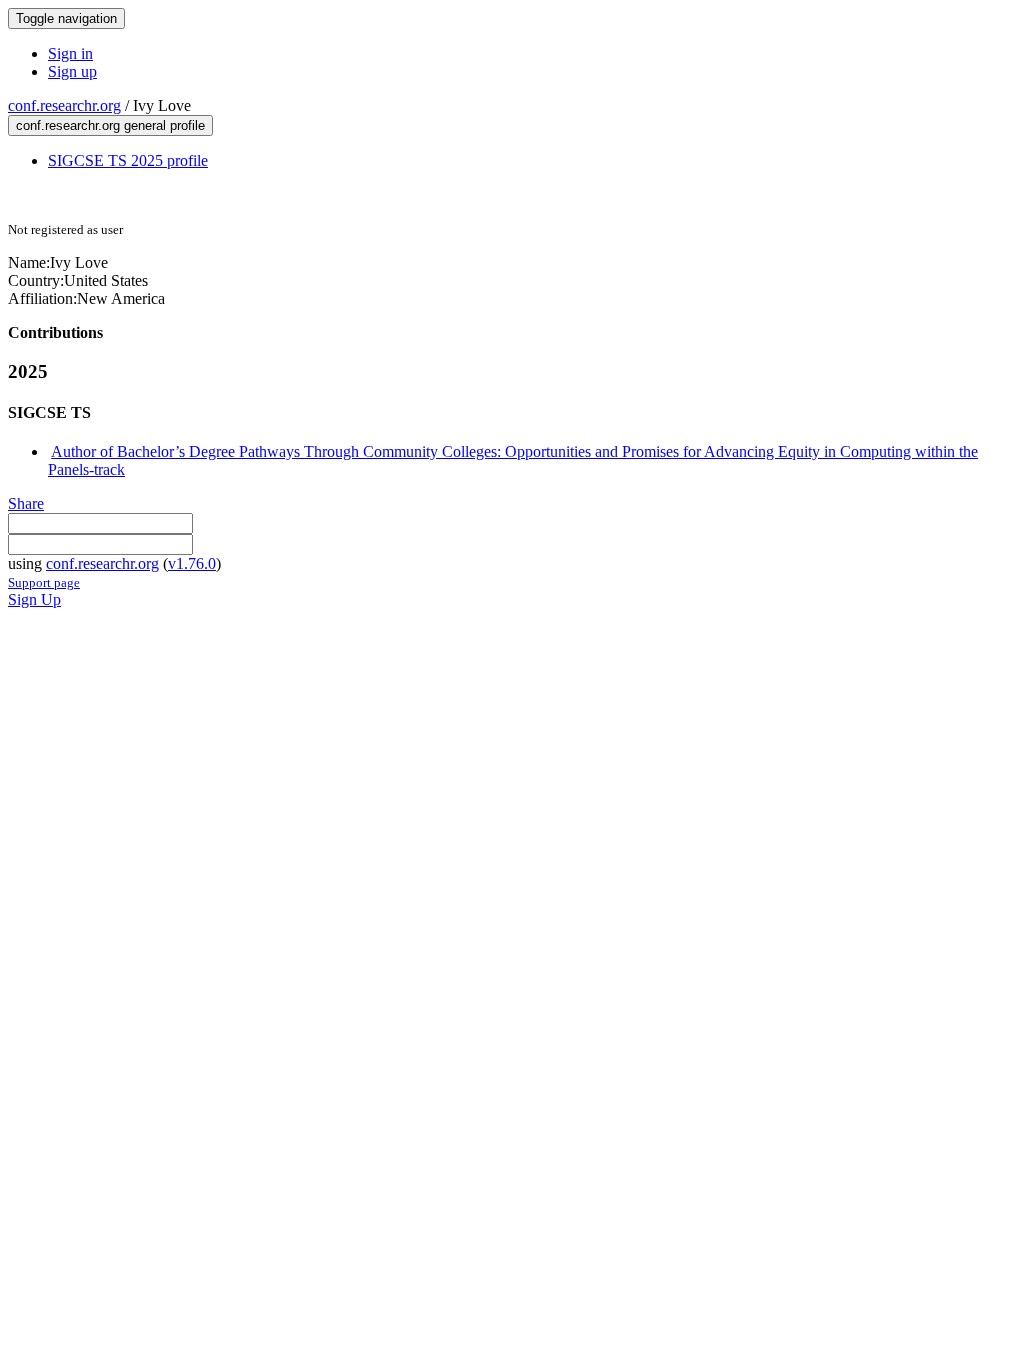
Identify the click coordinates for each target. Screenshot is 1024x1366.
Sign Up (34, 599)
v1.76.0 (192, 563)
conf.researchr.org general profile (110, 125)
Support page (44, 582)
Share (26, 503)
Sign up (72, 71)
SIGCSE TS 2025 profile (128, 160)
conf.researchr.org (64, 105)
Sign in (70, 53)
